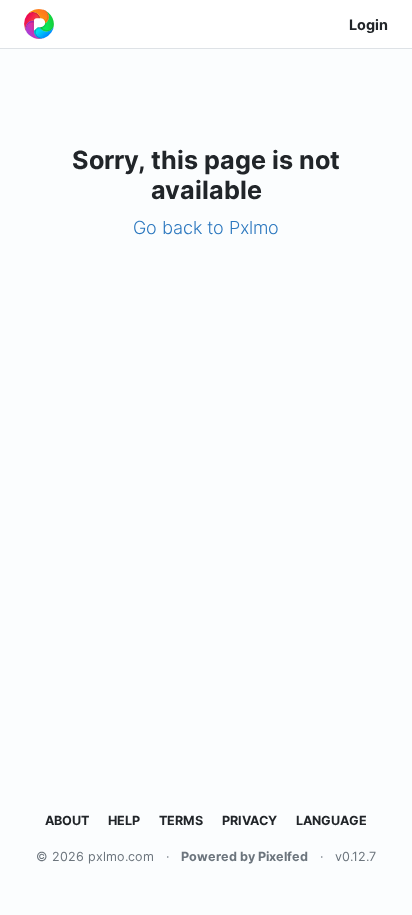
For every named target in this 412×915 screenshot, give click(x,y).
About (67, 820)
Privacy (249, 820)
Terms (181, 820)
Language (331, 820)
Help (124, 820)
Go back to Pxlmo (206, 227)
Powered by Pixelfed (244, 856)
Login (368, 24)
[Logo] (39, 24)
